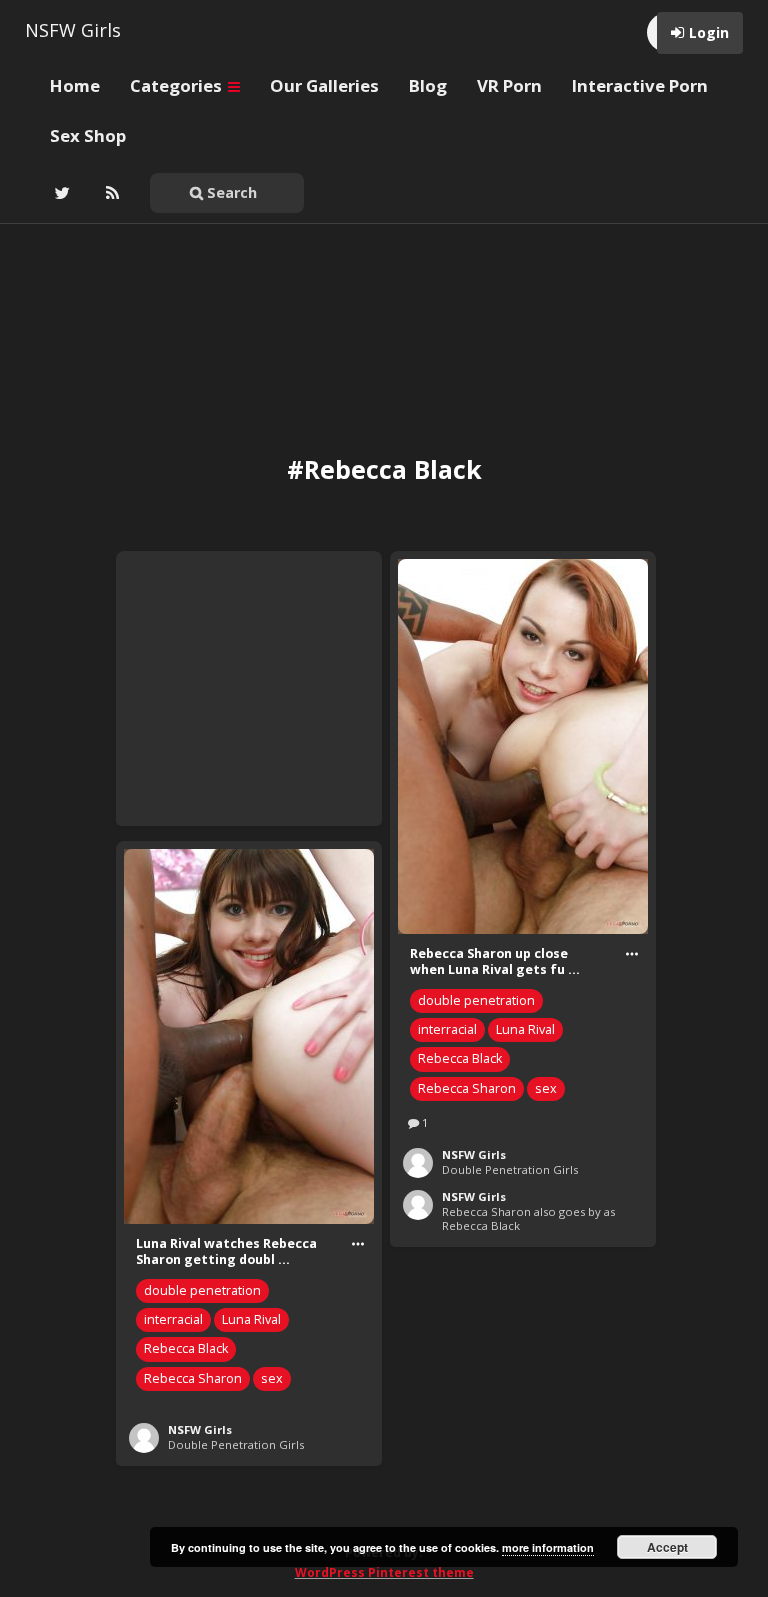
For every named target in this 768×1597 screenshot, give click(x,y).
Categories (178, 85)
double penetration (476, 1000)
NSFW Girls (73, 30)
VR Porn (509, 85)
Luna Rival (525, 1029)
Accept (667, 1547)
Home (75, 85)
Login (709, 32)
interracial (447, 1029)
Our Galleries (324, 85)
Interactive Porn (640, 85)
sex (546, 1088)
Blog (428, 85)
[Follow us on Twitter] (60, 193)
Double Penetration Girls (510, 1169)
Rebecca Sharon (467, 1088)
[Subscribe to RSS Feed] (110, 193)
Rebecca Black (460, 1058)
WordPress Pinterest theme (384, 1572)
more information (548, 1547)
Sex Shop (88, 135)
